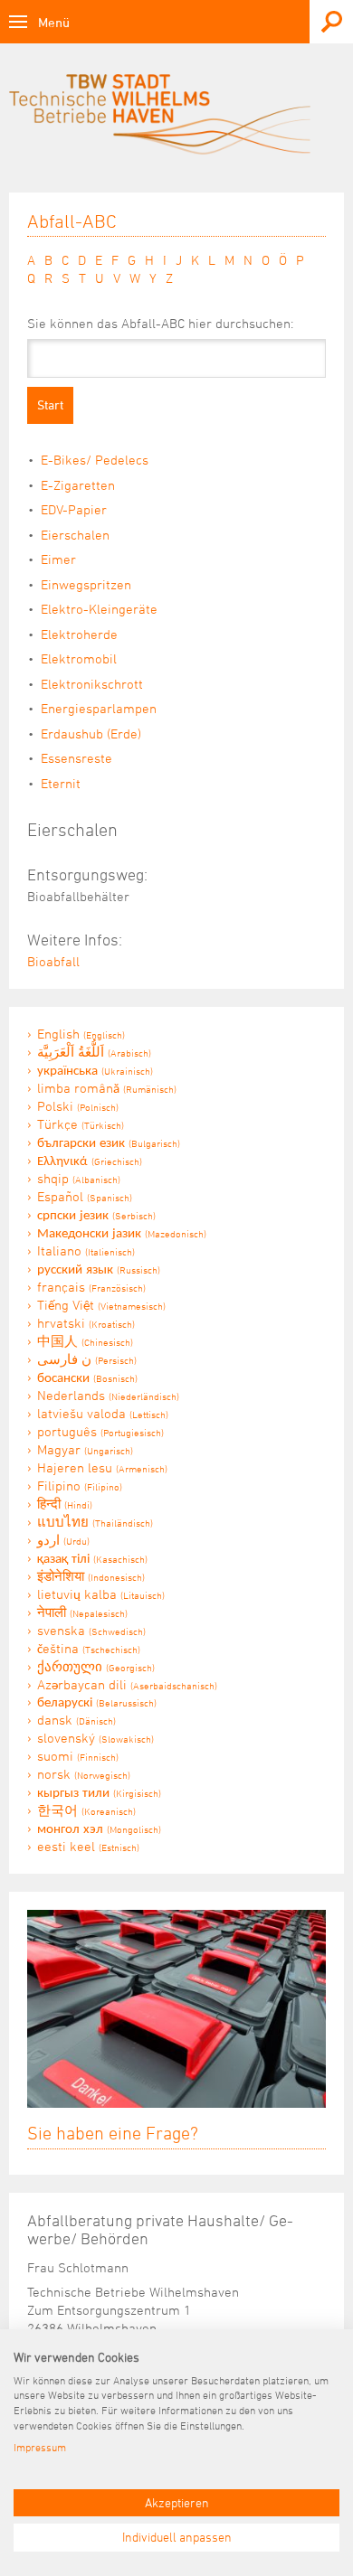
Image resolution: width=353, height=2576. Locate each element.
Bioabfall (53, 961)
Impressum (40, 2447)
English (81, 1034)
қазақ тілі (92, 1558)
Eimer (58, 559)
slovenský (95, 1738)
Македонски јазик (122, 1232)
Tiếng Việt (101, 1305)
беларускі (97, 1702)
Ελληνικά (90, 1160)
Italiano (86, 1250)
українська (95, 1070)
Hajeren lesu (102, 1467)
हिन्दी (65, 1504)
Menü (54, 22)
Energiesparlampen (99, 708)
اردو (63, 1540)
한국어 (86, 1810)
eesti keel (88, 1846)
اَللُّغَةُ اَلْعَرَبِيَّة (94, 1052)
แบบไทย (95, 1522)
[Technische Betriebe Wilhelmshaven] (176, 121)
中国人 (85, 1341)
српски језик (96, 1214)
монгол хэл (99, 1828)
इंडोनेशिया (91, 1576)
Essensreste (76, 758)
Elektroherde (79, 634)
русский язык (99, 1269)
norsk (84, 1774)
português (100, 1431)
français (91, 1287)
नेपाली (82, 1612)
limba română (107, 1088)
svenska (91, 1630)
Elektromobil (79, 658)
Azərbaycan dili (127, 1684)
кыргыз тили (99, 1792)
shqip (79, 1178)
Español (85, 1196)
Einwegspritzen (86, 584)
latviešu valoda (103, 1413)
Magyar (85, 1449)
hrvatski (86, 1323)
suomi (78, 1756)
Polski (78, 1106)
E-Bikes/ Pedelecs (95, 460)
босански (87, 1377)
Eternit (61, 783)
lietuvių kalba (101, 1594)
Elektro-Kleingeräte (99, 609)
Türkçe (81, 1124)
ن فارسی (87, 1359)
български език (109, 1142)
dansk (76, 1720)
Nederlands (108, 1395)
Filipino (80, 1485)
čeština (89, 1648)
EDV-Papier (74, 509)
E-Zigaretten (78, 485)
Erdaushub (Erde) (91, 733)
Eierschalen (75, 535)
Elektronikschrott (92, 684)
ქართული (96, 1666)
